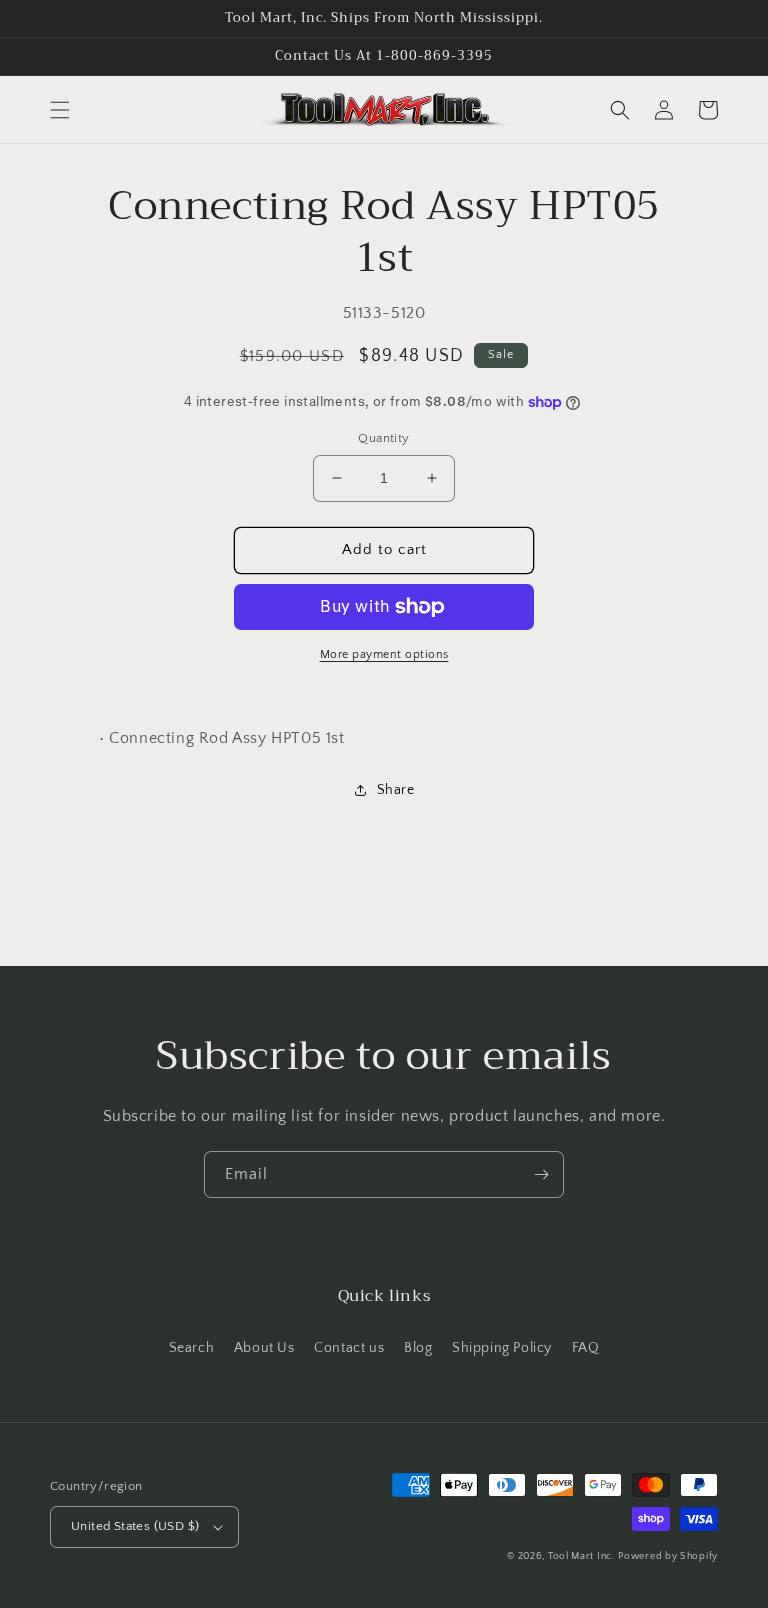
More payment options (384, 654)
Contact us (349, 1348)
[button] (60, 110)
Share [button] (396, 790)
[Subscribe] (541, 1174)
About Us (264, 1348)
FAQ (586, 1348)
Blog (418, 1348)
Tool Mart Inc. (581, 1556)
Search (192, 1348)
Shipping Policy (502, 1348)
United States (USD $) (135, 1526)
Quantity (383, 438)
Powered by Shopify (668, 1556)
